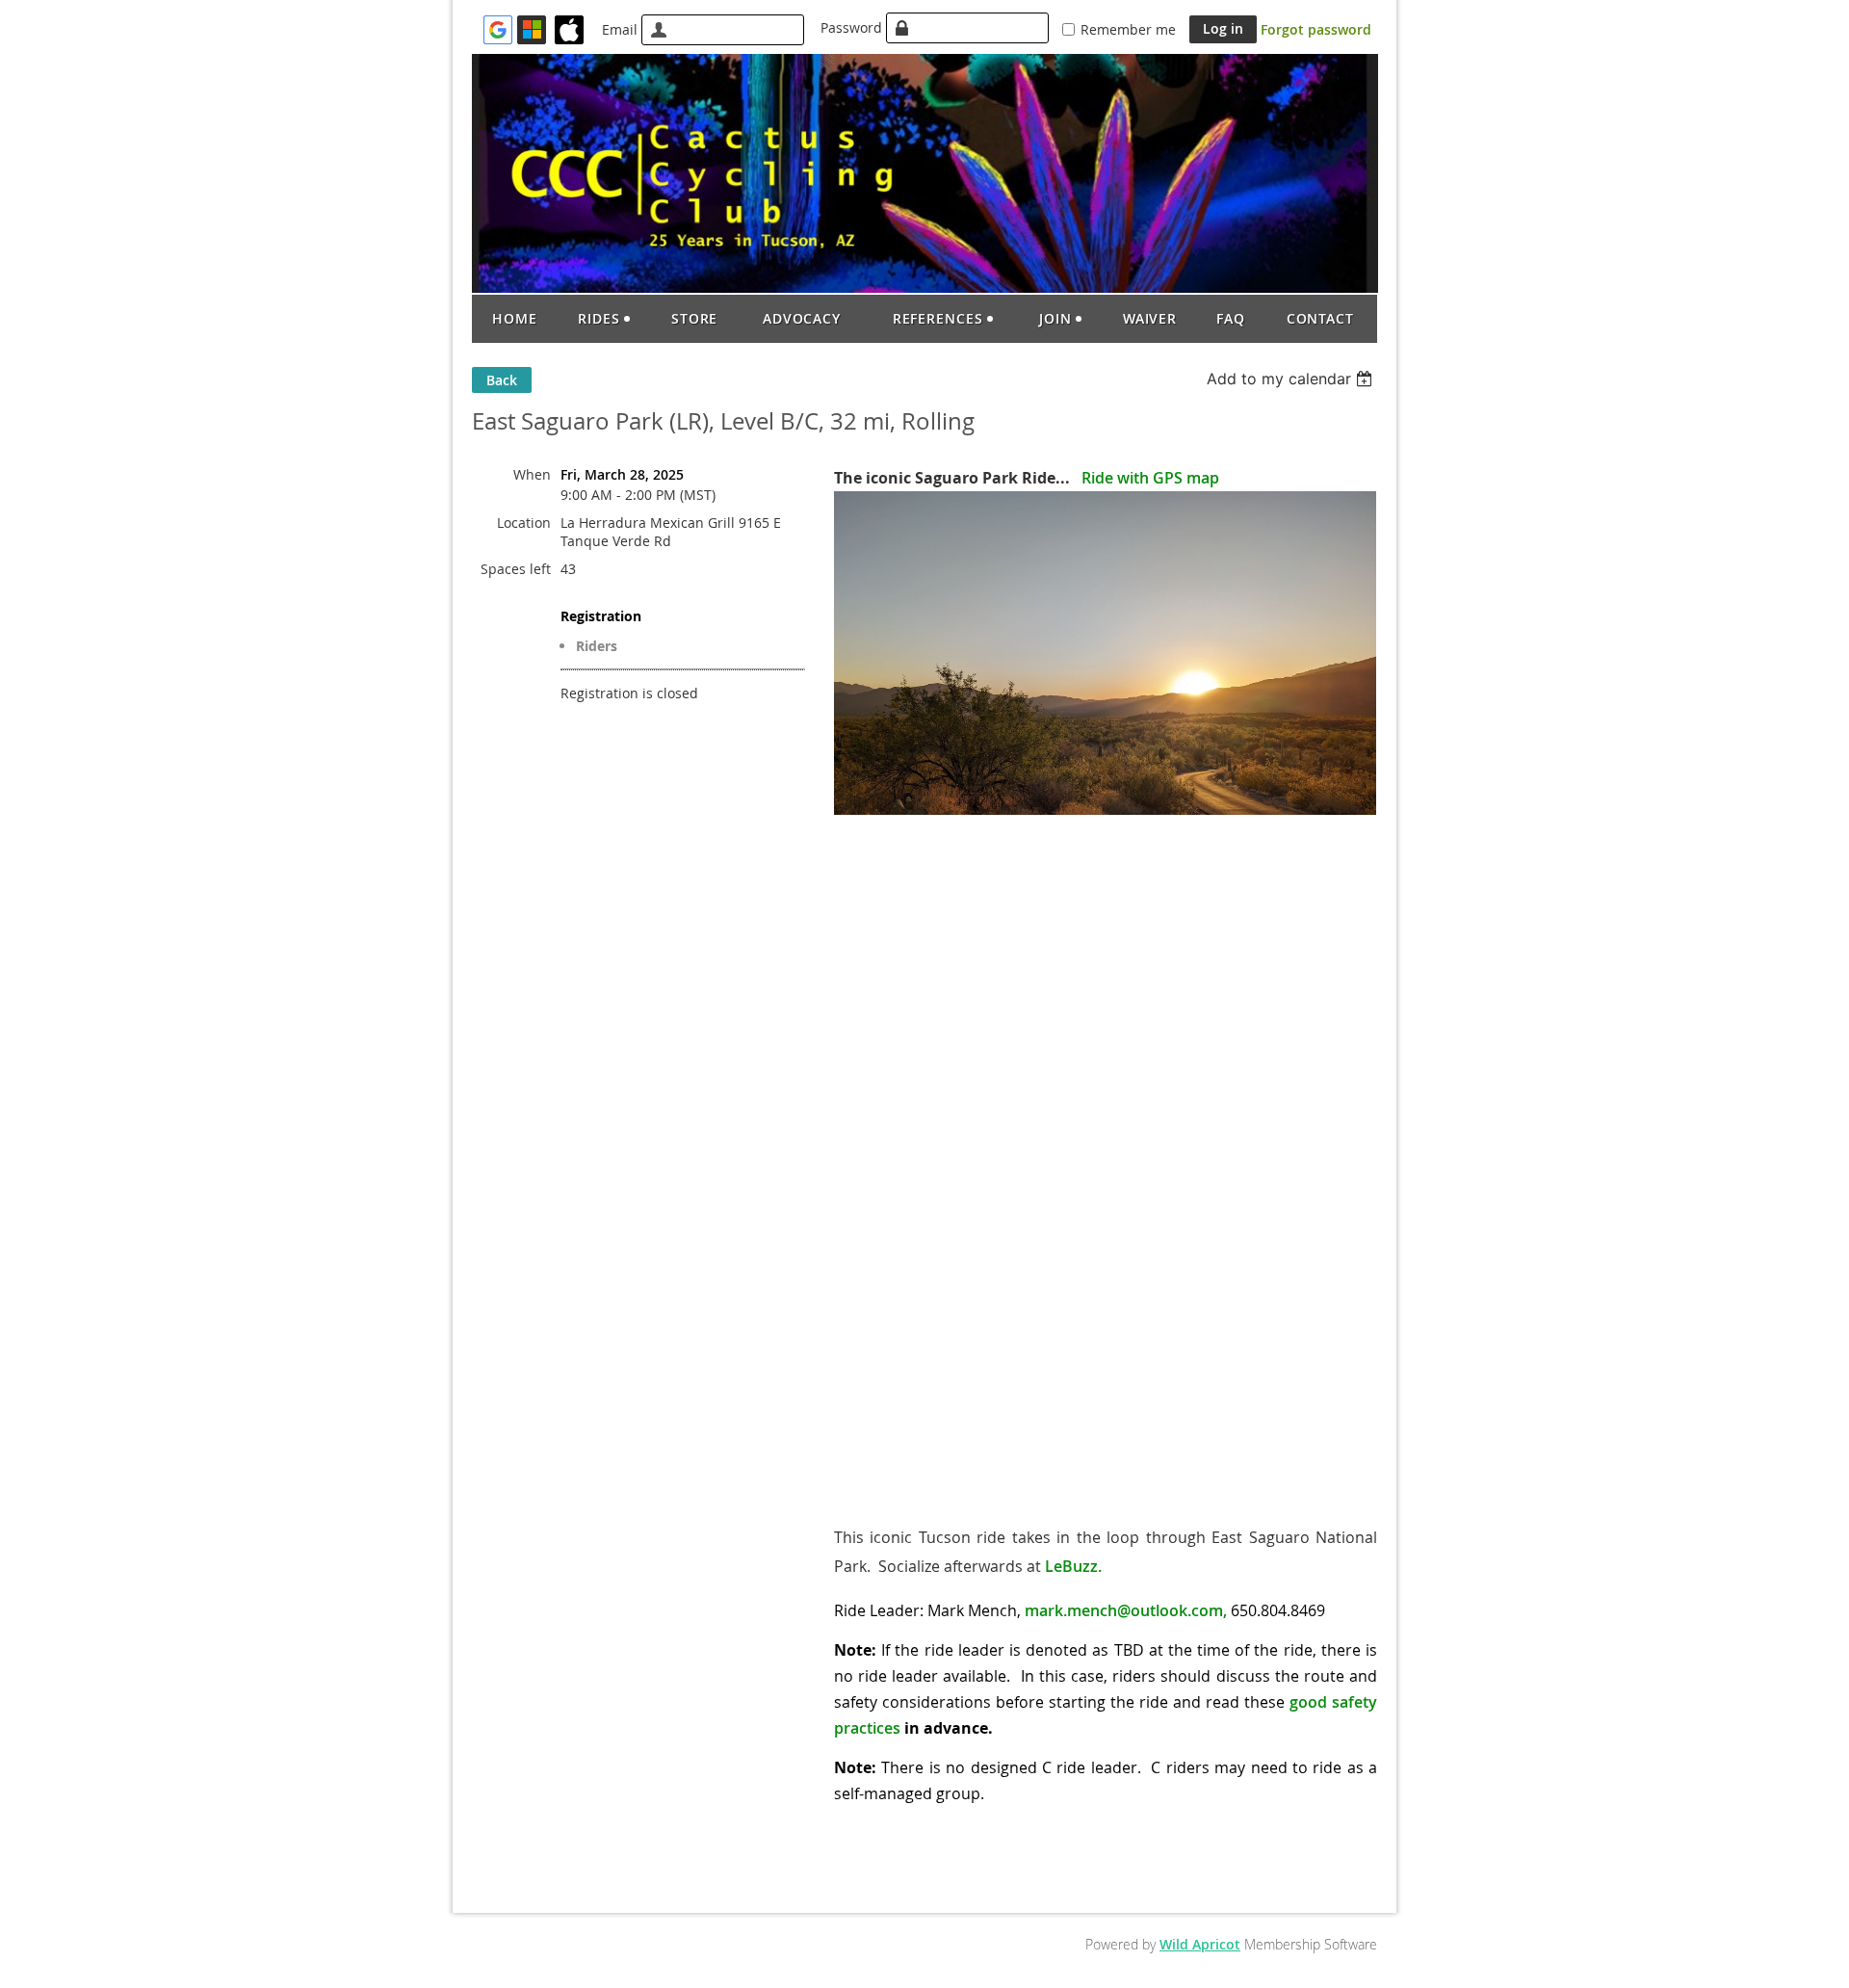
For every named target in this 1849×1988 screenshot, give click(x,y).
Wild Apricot (1200, 1944)
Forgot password (1316, 29)
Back (502, 380)
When (532, 474)
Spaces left (516, 569)
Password (851, 27)
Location (524, 523)
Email (620, 29)
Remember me (1128, 29)
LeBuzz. (1073, 1566)
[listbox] (1292, 379)
